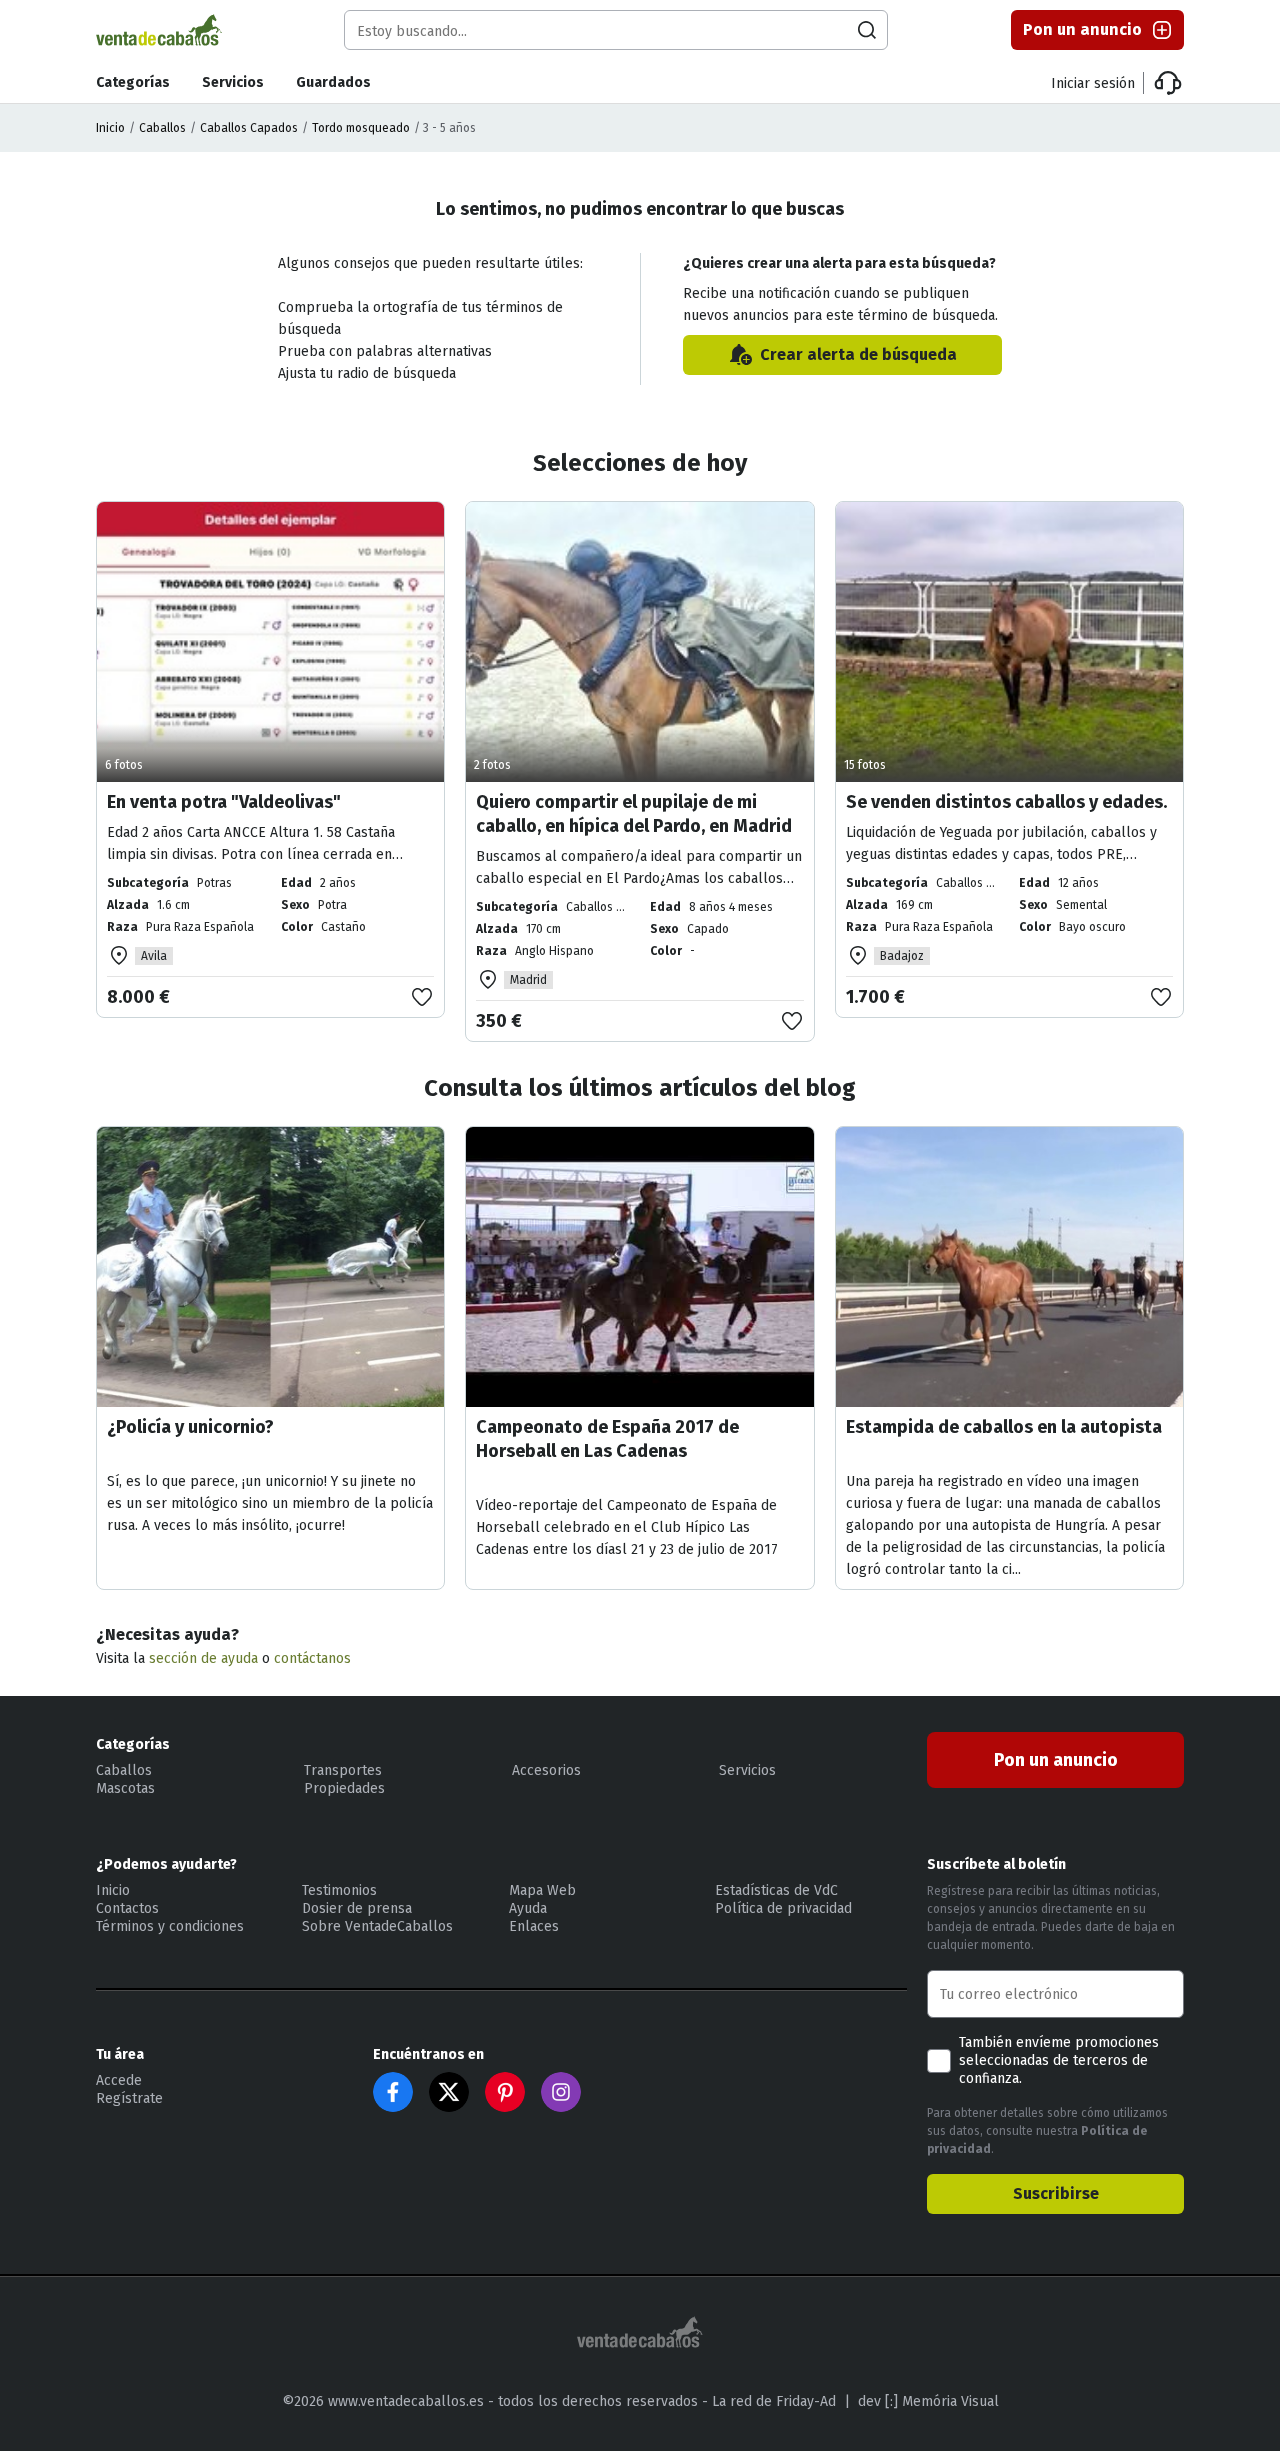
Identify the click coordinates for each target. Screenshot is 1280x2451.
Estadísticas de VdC (776, 1890)
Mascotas (125, 1788)
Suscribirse (1056, 2193)
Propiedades (344, 1788)
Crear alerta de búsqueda (858, 354)
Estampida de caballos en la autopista (1004, 1427)
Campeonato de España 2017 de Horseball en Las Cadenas (607, 1439)
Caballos (162, 128)
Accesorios (546, 1770)
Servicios (233, 82)
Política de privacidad (783, 1908)
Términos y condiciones (170, 1926)
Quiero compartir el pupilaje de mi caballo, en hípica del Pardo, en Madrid (634, 814)
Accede (119, 2080)
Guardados (333, 82)
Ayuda (528, 1908)
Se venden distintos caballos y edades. (1006, 802)
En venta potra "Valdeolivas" (224, 802)
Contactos (127, 1908)
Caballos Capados (249, 128)
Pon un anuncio (1082, 29)
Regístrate (129, 2098)
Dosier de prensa (357, 1908)
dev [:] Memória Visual (928, 2401)
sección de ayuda (203, 1658)
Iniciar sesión (1093, 83)
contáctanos (312, 1658)
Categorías (133, 82)
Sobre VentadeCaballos (377, 1926)
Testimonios (339, 1890)
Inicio (110, 128)
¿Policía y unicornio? (190, 1427)
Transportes (343, 1770)
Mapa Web (542, 1890)
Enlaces (534, 1926)
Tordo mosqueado (361, 128)
